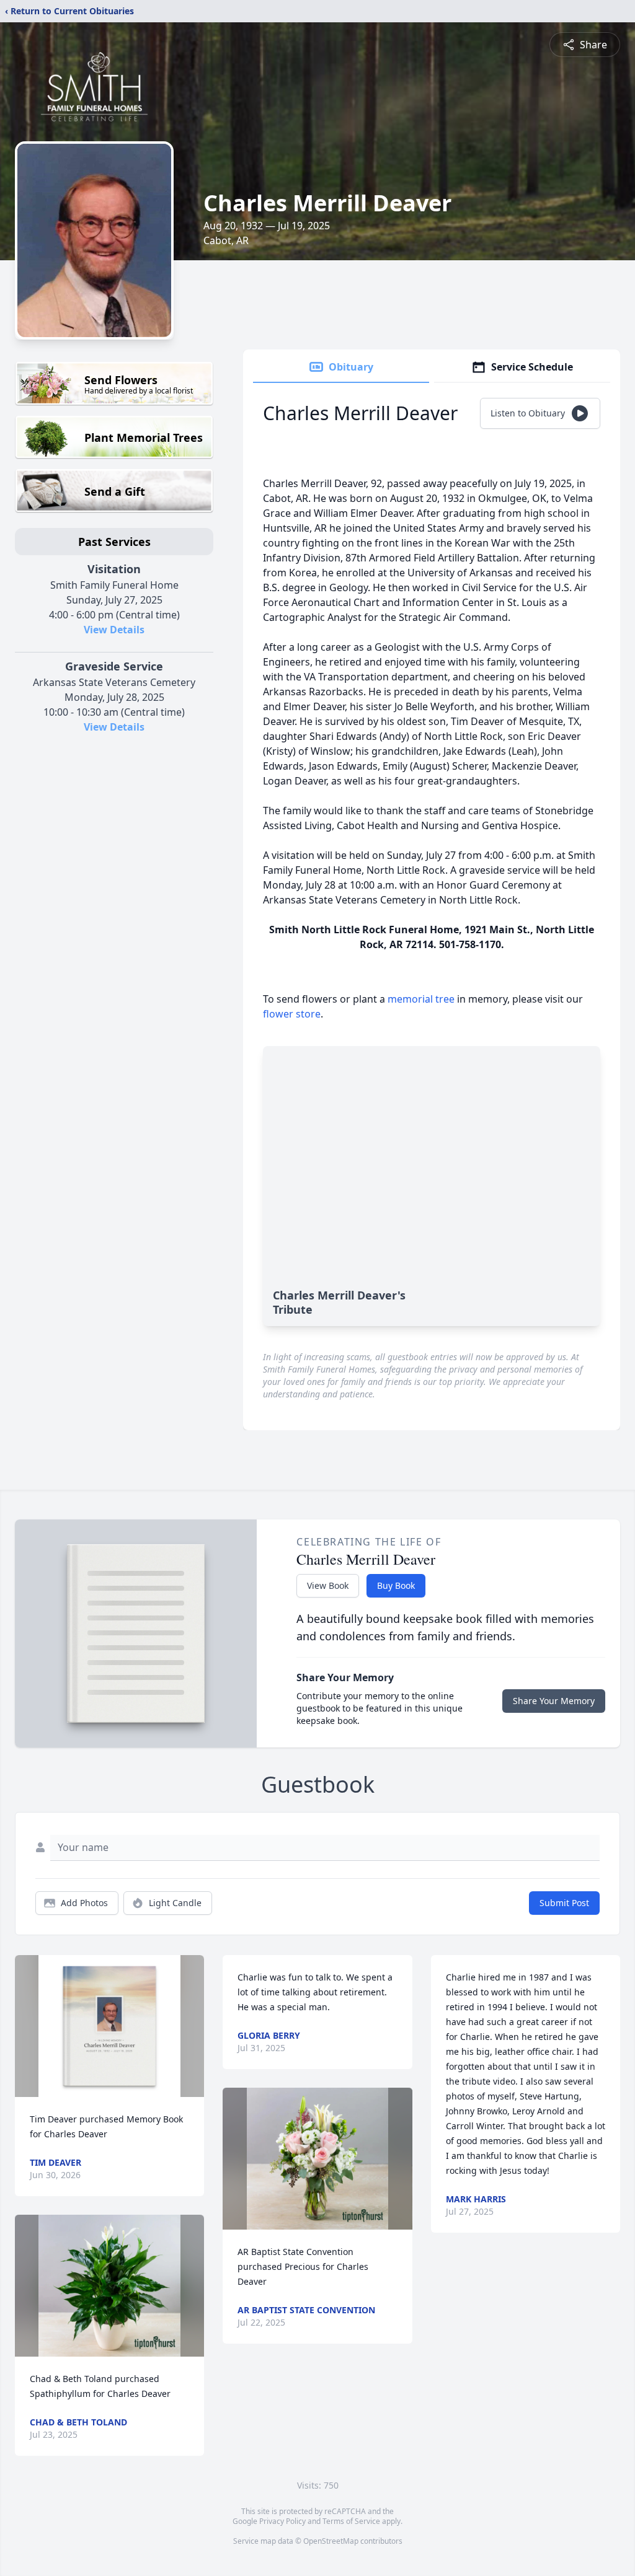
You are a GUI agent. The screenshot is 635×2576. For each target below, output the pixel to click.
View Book (328, 1585)
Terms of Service (351, 2521)
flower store (292, 1014)
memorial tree (421, 999)
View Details (114, 630)
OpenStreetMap (331, 2541)
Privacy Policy (282, 2521)
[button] (109, 2026)
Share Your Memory (554, 1701)
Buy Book (396, 1585)
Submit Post (564, 1903)
